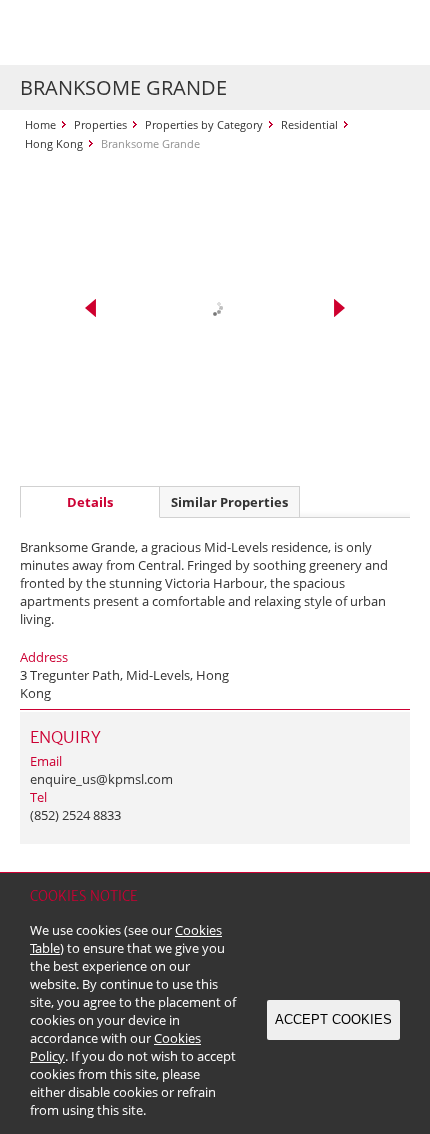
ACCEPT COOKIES (333, 1019)
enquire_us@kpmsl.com (101, 779)
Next (339, 308)
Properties (100, 124)
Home (40, 124)
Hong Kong (54, 143)
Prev (90, 308)
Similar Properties (229, 502)
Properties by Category (204, 124)
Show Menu (390, 33)
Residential (309, 124)
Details (90, 502)
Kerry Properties (141, 32)
